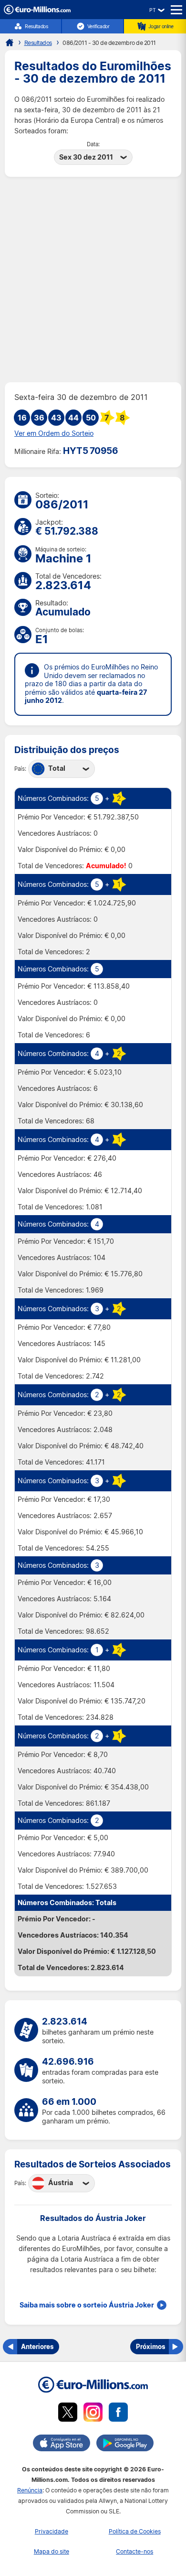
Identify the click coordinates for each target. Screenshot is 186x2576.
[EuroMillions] (37, 12)
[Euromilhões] (10, 43)
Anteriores (37, 2346)
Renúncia (30, 2490)
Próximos (150, 2346)
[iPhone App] (62, 2445)
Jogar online (161, 26)
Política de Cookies (135, 2531)
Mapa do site (52, 2551)
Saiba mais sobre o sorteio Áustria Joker (87, 2305)
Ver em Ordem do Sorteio (54, 433)
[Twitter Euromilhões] (68, 2414)
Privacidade (52, 2531)
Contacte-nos (134, 2551)
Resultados (36, 26)
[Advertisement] (93, 280)
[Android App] (125, 2445)
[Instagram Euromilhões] (93, 2414)
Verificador (98, 26)
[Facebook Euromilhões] (118, 2414)
